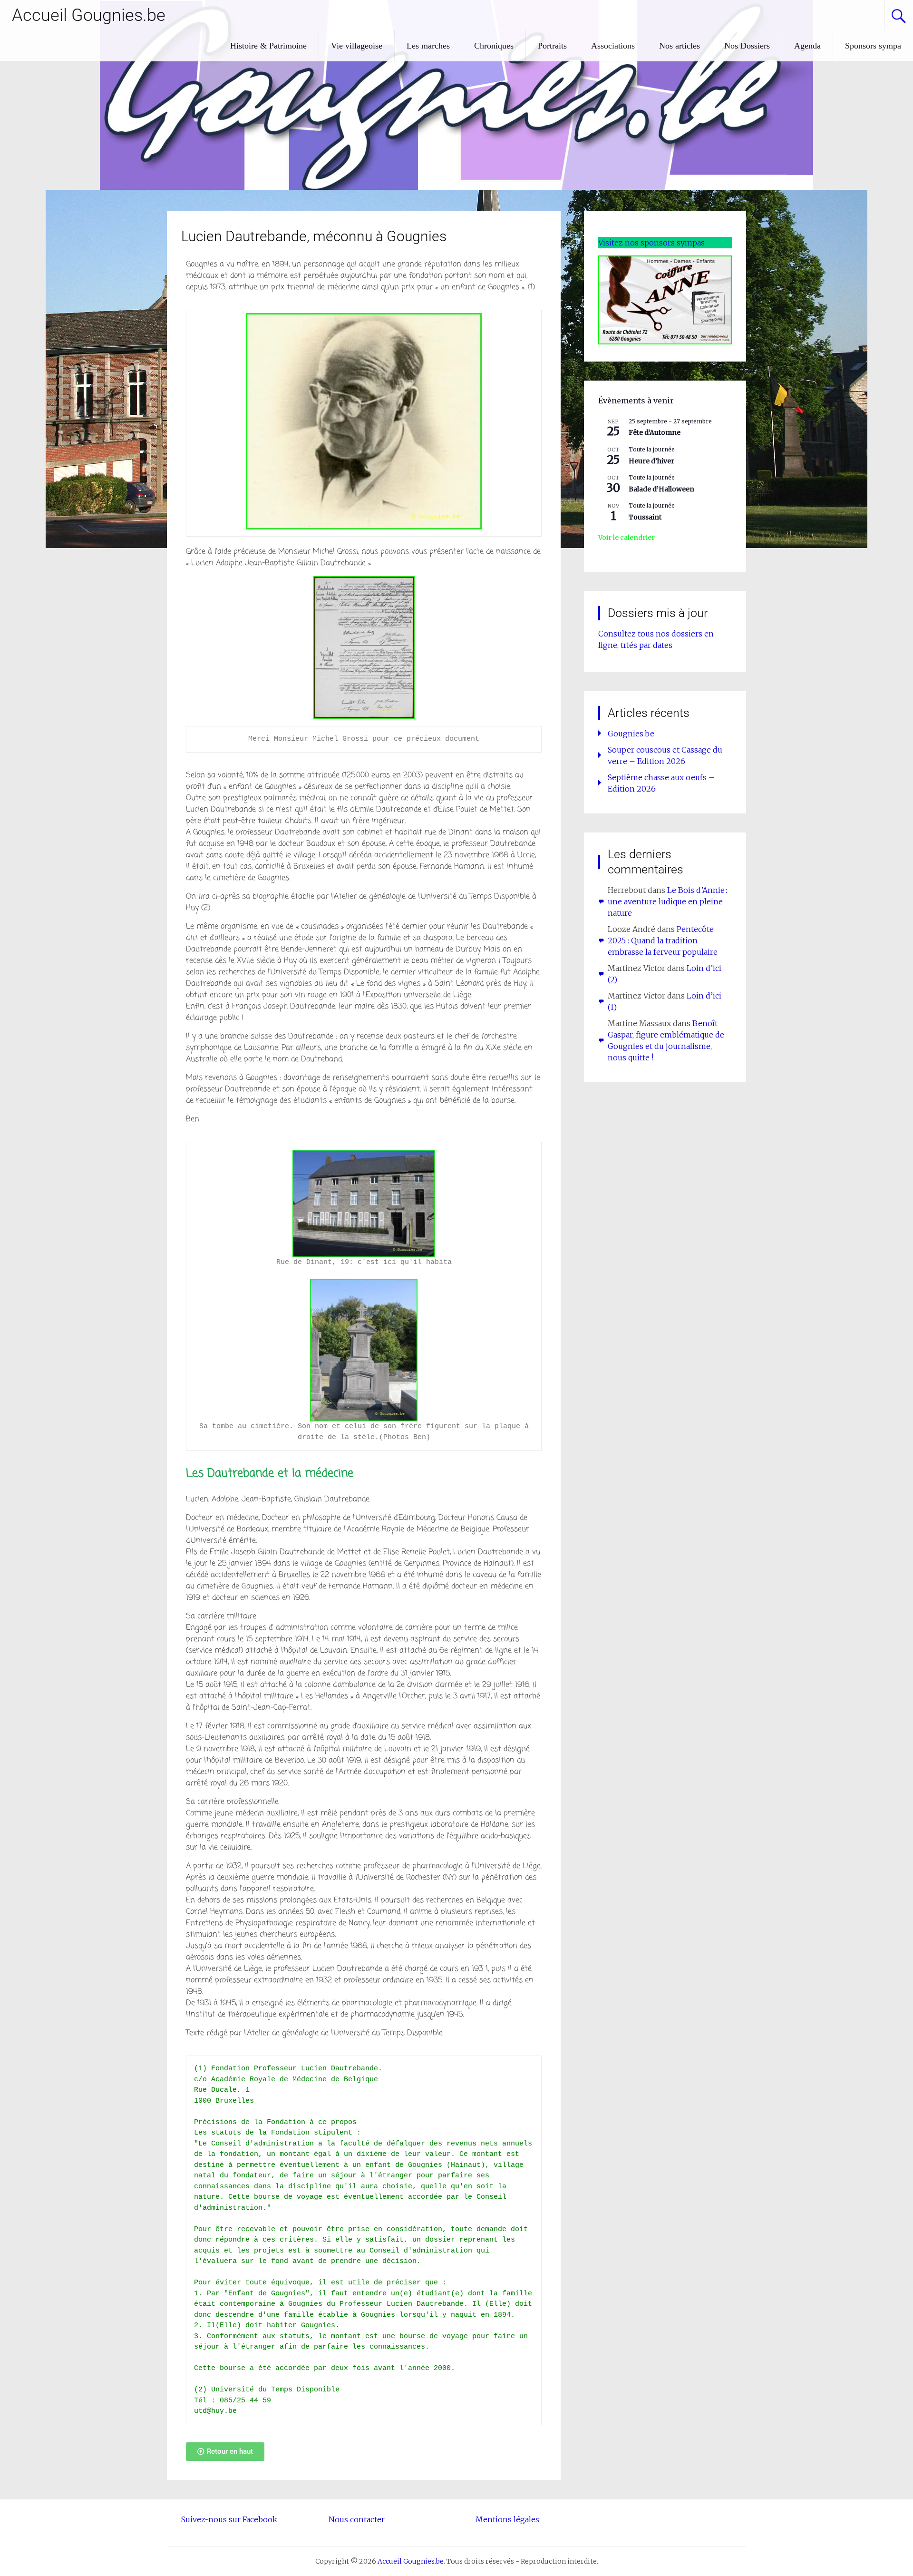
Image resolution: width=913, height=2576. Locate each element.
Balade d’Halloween (661, 489)
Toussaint (645, 517)
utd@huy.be (215, 2411)
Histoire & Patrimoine (268, 46)
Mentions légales (507, 2519)
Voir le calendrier (626, 538)
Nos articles (680, 46)
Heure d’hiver (651, 461)
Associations (613, 46)
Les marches (428, 46)
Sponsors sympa (873, 46)
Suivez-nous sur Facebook (229, 2519)
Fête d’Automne (655, 432)
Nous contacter (357, 2519)
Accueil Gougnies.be (89, 15)
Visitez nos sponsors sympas (651, 243)
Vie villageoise (357, 46)
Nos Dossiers (747, 46)
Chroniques (494, 46)
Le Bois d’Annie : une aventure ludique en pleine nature (667, 901)
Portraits (552, 46)
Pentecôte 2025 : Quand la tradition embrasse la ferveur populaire (663, 940)
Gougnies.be (631, 734)
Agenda (807, 46)
